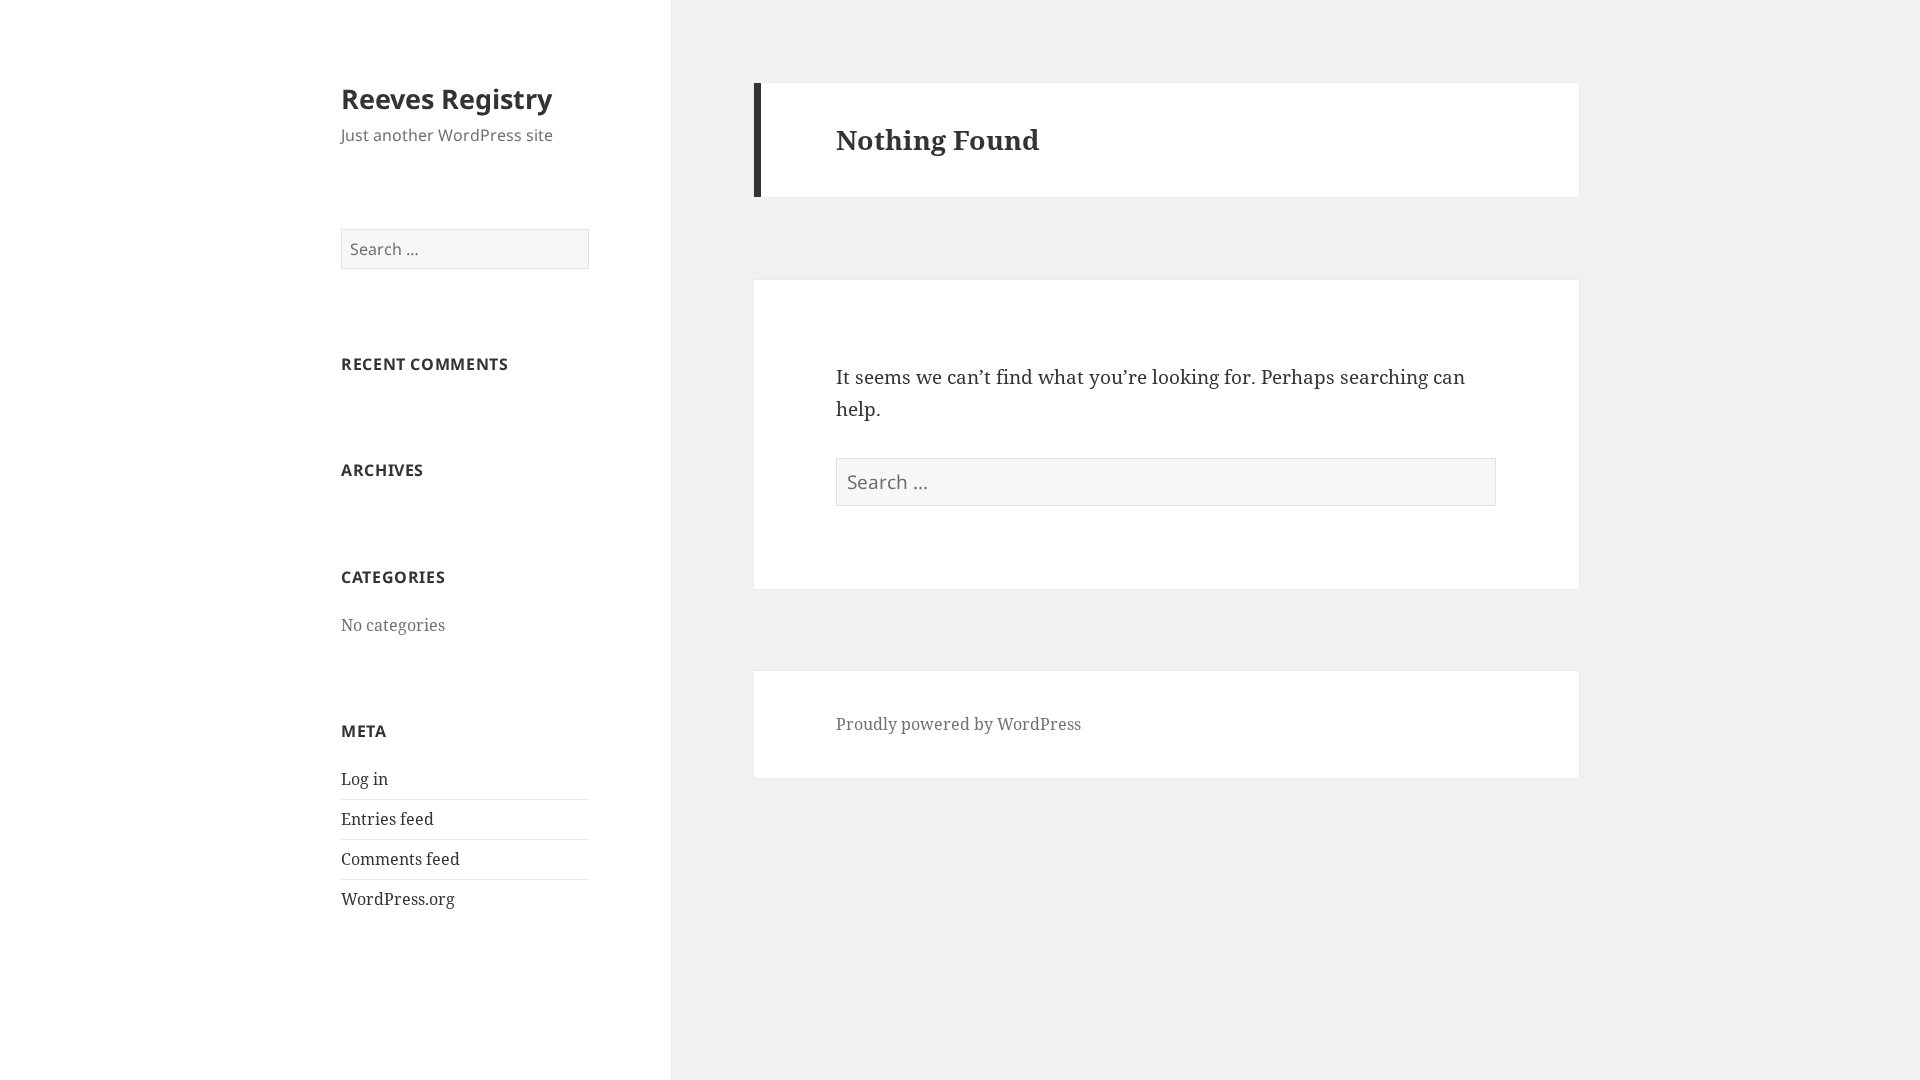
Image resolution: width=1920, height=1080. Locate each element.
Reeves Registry (446, 98)
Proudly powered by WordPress (958, 724)
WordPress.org (398, 899)
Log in (364, 779)
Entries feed (387, 819)
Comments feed (400, 859)
